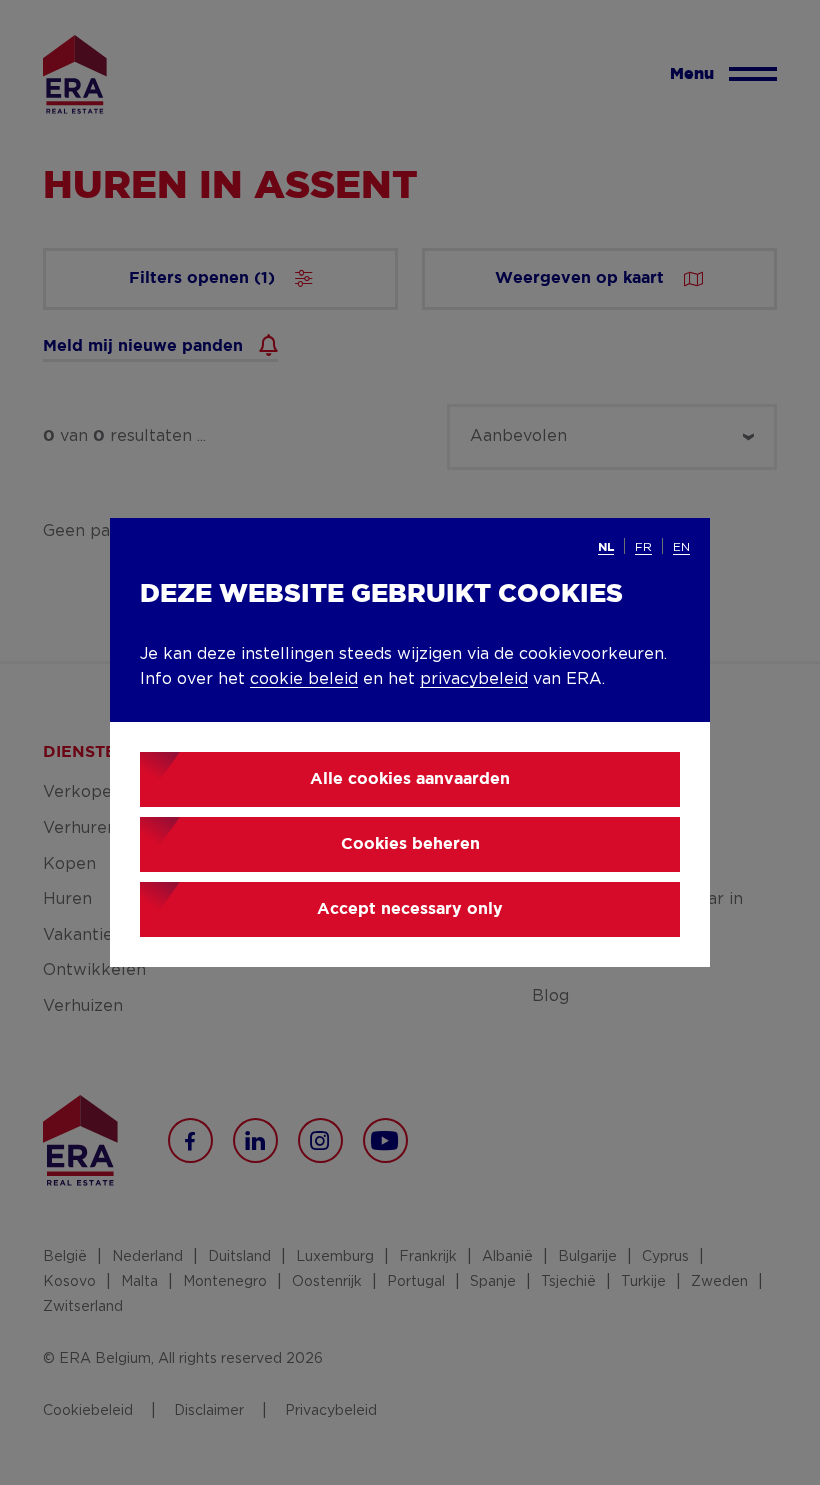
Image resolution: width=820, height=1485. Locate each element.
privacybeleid (474, 679)
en (681, 547)
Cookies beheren (410, 844)
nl (606, 547)
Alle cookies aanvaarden (410, 779)
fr (643, 547)
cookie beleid (304, 679)
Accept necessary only (410, 909)
